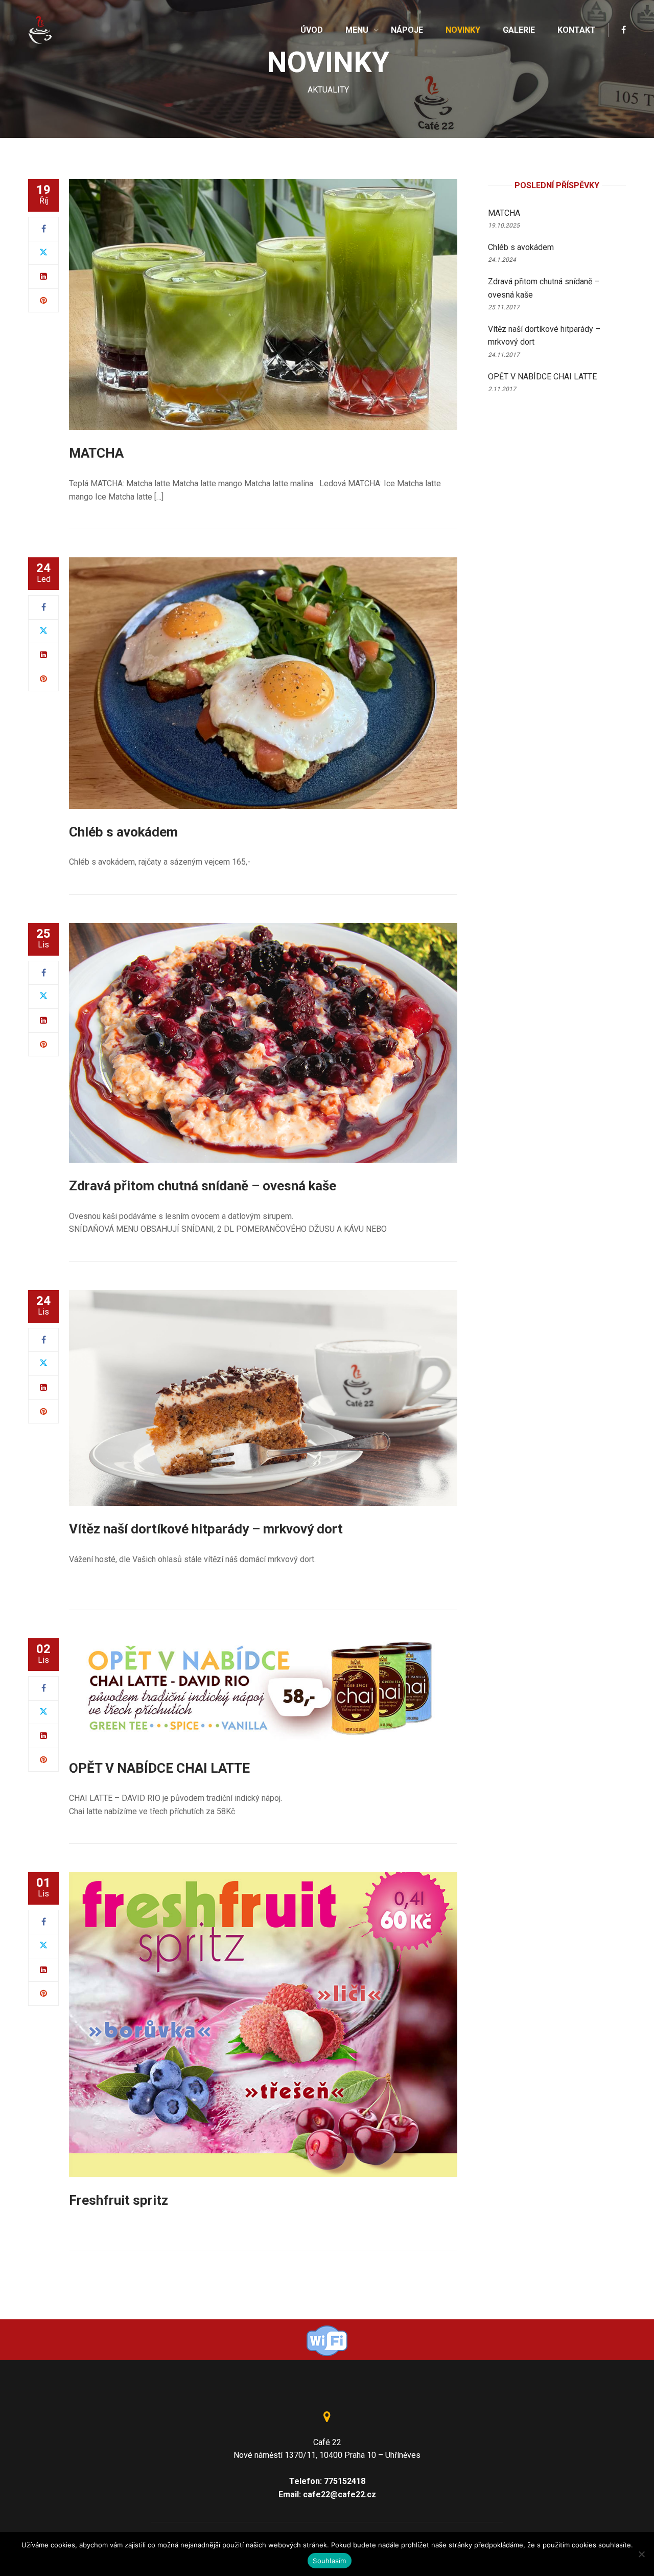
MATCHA (96, 453)
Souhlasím (329, 2561)
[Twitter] (43, 253)
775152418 (345, 2481)
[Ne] (641, 2554)
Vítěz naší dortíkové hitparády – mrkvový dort (206, 1529)
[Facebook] (44, 229)
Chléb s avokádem (123, 832)
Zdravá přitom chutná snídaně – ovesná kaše (203, 1186)
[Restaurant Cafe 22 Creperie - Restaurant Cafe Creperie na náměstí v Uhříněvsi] (41, 29)
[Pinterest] (43, 300)
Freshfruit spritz (119, 2200)
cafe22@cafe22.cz (340, 2494)
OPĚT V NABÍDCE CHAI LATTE (159, 1768)
